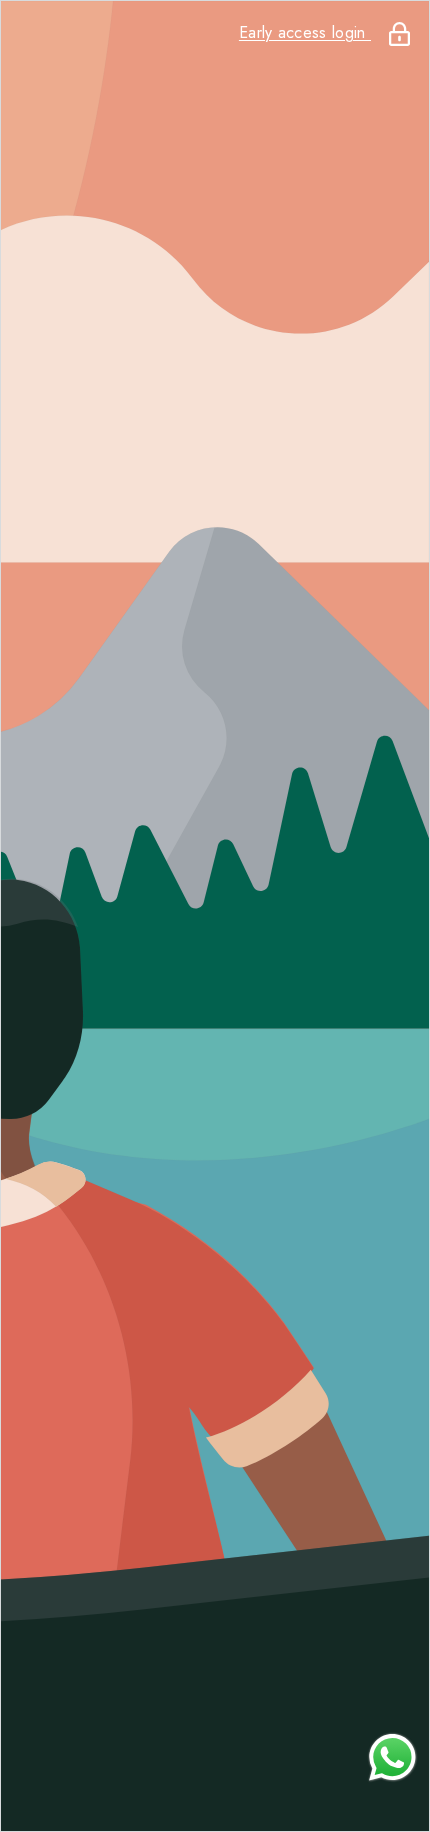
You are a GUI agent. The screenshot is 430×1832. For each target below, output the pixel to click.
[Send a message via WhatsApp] (392, 1757)
